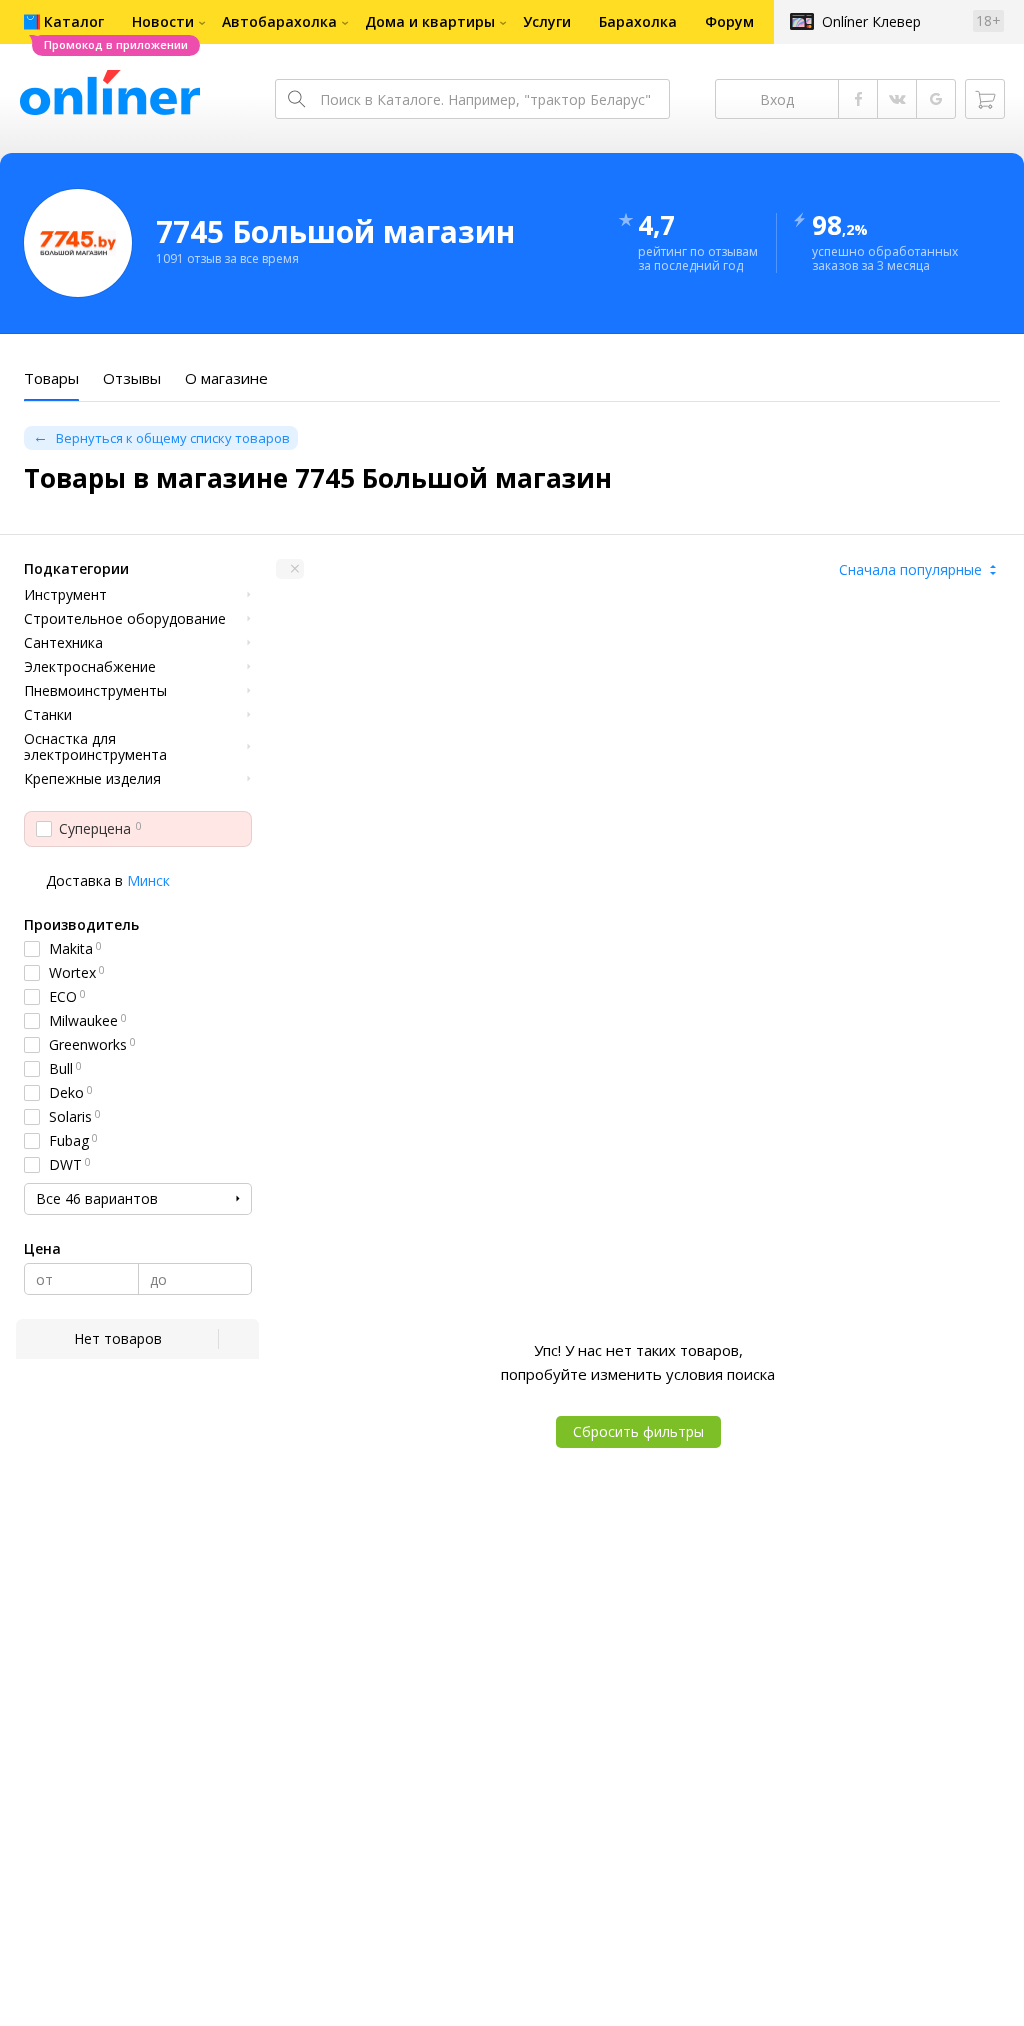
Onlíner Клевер (871, 21)
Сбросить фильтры (638, 1431)
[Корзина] (985, 99)
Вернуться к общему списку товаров (173, 438)
